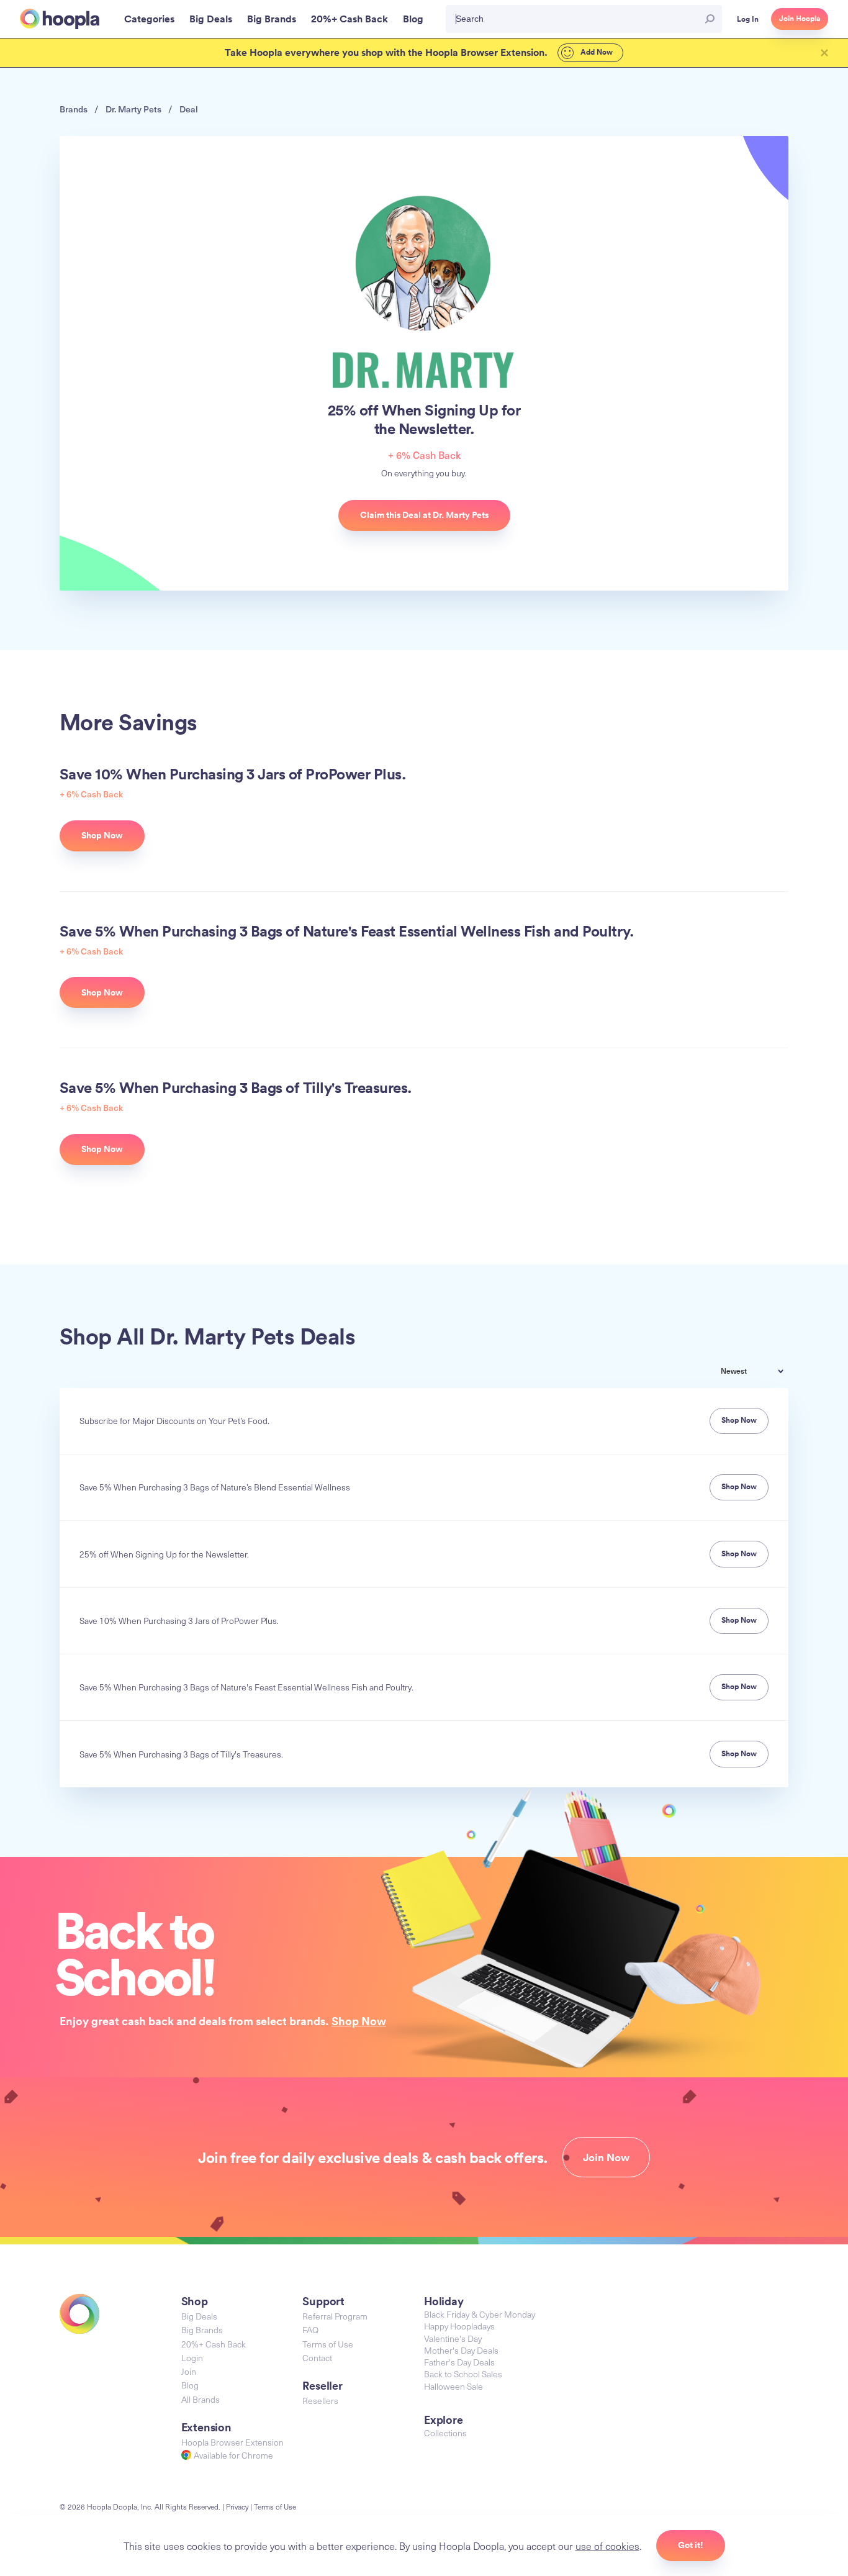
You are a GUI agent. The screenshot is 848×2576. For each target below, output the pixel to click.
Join (189, 2371)
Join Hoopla (800, 19)
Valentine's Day (453, 2338)
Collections (445, 2433)
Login (192, 2358)
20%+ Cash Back (214, 2344)
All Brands (201, 2399)
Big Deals (199, 2316)
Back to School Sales (463, 2374)
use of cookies (607, 2546)
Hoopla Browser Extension (232, 2442)
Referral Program (335, 2316)
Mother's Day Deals (461, 2350)
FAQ (310, 2330)
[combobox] (761, 1372)
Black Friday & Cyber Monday (480, 2314)
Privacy (237, 2506)
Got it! (691, 2545)
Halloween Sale (453, 2386)
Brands (74, 109)
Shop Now (359, 2021)
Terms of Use (328, 2344)
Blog (190, 2385)
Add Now (596, 52)
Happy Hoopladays (459, 2326)
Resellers (320, 2401)
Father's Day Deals (459, 2362)
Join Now (606, 2157)
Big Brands (202, 2330)
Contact (317, 2358)
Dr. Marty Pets (133, 109)
